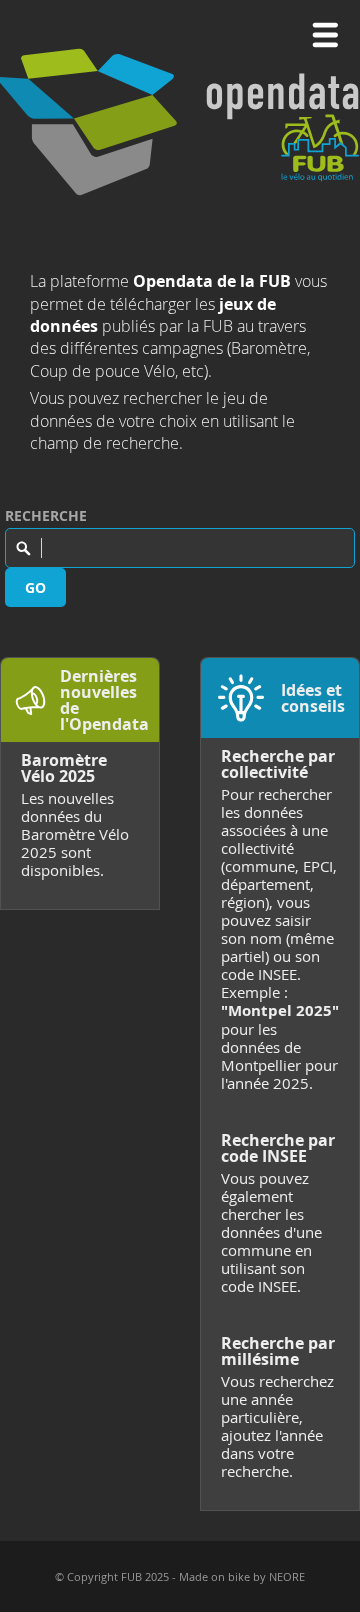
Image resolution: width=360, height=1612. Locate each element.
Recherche (46, 516)
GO (35, 587)
